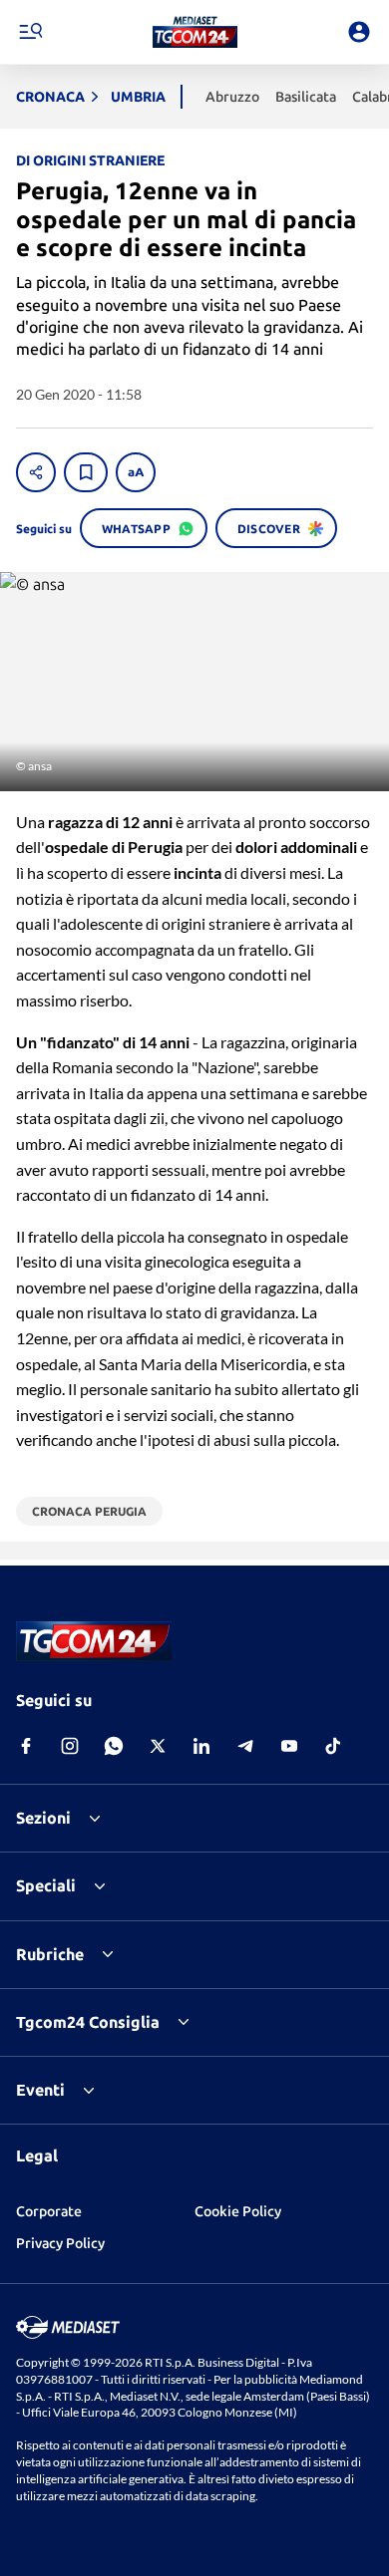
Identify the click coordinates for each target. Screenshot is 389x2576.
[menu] (30, 32)
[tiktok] (333, 1746)
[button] (195, 32)
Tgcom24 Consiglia (88, 2022)
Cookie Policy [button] (238, 2211)
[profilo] (359, 32)
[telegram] (245, 1746)
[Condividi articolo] (36, 472)
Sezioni (43, 1818)
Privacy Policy (60, 2243)
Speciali (46, 1885)
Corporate (49, 2211)
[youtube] (289, 1746)
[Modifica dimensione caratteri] (136, 472)
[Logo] (195, 32)
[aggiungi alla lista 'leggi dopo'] (86, 472)
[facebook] (26, 1746)
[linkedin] (201, 1746)
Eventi (40, 2090)
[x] (158, 1746)
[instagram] (70, 1746)
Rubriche (50, 1954)
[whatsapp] (114, 1746)
